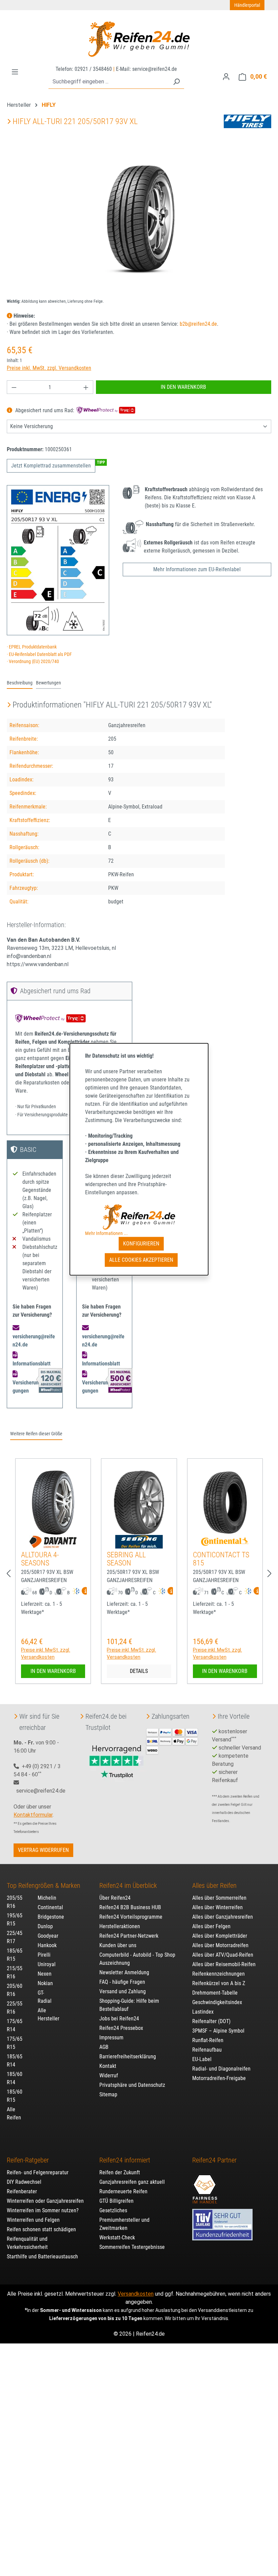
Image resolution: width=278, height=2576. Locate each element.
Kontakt (108, 2066)
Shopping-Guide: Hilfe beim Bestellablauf (129, 2005)
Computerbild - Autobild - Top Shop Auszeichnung (137, 1959)
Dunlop (45, 1926)
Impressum (111, 2038)
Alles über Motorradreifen (220, 1945)
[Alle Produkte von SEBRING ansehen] (139, 1542)
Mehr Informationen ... (106, 1233)
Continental (50, 1907)
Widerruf (109, 2075)
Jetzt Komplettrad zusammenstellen (51, 466)
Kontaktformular (33, 1815)
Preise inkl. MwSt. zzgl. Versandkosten (49, 368)
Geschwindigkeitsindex (217, 2002)
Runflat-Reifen (208, 2040)
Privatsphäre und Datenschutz (132, 2085)
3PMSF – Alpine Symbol (218, 2031)
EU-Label (202, 2059)
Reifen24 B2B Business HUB (130, 1907)
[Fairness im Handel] (205, 2185)
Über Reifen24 (115, 1898)
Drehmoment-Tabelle (215, 1993)
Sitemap (108, 2094)
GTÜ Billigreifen (116, 2201)
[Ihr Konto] (226, 77)
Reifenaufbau (207, 2050)
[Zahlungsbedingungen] (172, 1741)
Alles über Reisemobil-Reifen (224, 1964)
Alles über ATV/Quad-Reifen (223, 1955)
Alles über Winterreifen (217, 1907)
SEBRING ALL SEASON (126, 1559)
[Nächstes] (270, 1574)
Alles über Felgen (211, 1926)
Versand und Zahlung (123, 1991)
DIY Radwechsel (24, 2182)
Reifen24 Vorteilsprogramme (131, 1917)
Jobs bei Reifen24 (119, 2019)
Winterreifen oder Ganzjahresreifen (45, 2201)
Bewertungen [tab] (48, 683)
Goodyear (48, 1936)
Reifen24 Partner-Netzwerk (129, 1936)
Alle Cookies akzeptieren (141, 1260)
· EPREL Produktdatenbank (32, 647)
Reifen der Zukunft (120, 2172)
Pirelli (44, 1955)
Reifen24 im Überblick (128, 1885)
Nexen (45, 1974)
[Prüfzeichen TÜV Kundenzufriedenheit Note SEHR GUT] (222, 2221)
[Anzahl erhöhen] (86, 387)
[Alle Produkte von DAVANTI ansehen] (53, 1542)
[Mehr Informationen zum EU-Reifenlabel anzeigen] (84, 1592)
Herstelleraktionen (120, 1926)
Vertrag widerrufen (43, 1850)
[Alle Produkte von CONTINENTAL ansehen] (225, 1542)
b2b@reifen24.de (198, 324)
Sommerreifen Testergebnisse (132, 2247)
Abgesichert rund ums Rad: (45, 410)
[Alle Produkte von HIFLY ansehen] (247, 121)
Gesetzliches (113, 2210)
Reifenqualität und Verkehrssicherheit (27, 2243)
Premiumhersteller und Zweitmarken (124, 2224)
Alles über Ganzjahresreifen (223, 1917)
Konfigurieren (141, 1244)
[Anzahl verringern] (14, 387)
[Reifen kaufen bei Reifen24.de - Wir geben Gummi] (139, 39)
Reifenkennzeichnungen (219, 1974)
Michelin (47, 1898)
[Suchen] (176, 82)
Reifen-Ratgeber (28, 2160)
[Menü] (15, 72)
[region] (139, 220)
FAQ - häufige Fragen (122, 1982)
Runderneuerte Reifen (123, 2191)
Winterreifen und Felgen (33, 2220)
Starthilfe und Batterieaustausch (42, 2257)
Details (139, 1671)
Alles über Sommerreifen (219, 1898)
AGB (104, 2047)
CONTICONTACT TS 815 (221, 1559)
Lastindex (203, 2012)
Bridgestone (51, 1917)
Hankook (47, 1945)
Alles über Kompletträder (220, 1936)
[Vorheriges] (8, 1574)
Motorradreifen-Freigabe (219, 2078)
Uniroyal (47, 1964)
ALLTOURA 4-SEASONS (40, 1559)
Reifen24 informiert (125, 2160)
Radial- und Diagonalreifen (221, 2069)
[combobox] (109, 82)
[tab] (20, 683)
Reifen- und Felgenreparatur (38, 2172)
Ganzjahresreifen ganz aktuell (132, 2182)
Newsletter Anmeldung (124, 1972)
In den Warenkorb (183, 387)
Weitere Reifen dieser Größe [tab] (36, 1434)
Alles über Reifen (214, 1885)
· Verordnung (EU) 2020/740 (33, 662)
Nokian (45, 1983)
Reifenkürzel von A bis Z (219, 1983)
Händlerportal (247, 5)
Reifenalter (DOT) (211, 2021)
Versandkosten (136, 2294)
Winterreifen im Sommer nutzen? (43, 2210)
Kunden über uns (118, 1945)
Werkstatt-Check (117, 2238)
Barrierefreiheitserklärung (128, 2056)
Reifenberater (22, 2191)
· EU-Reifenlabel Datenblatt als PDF (39, 654)
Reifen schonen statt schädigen (41, 2229)
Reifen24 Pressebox (121, 2028)
